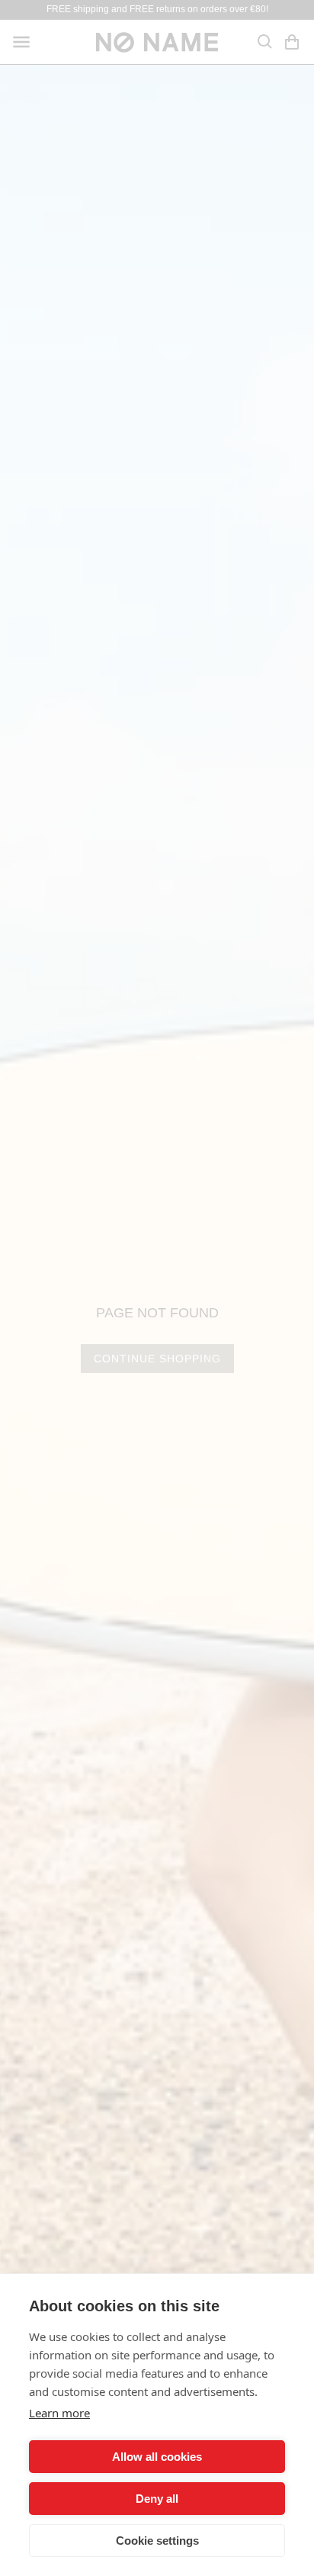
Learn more (59, 2413)
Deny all (157, 2499)
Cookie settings (157, 2541)
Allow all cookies (157, 2457)
